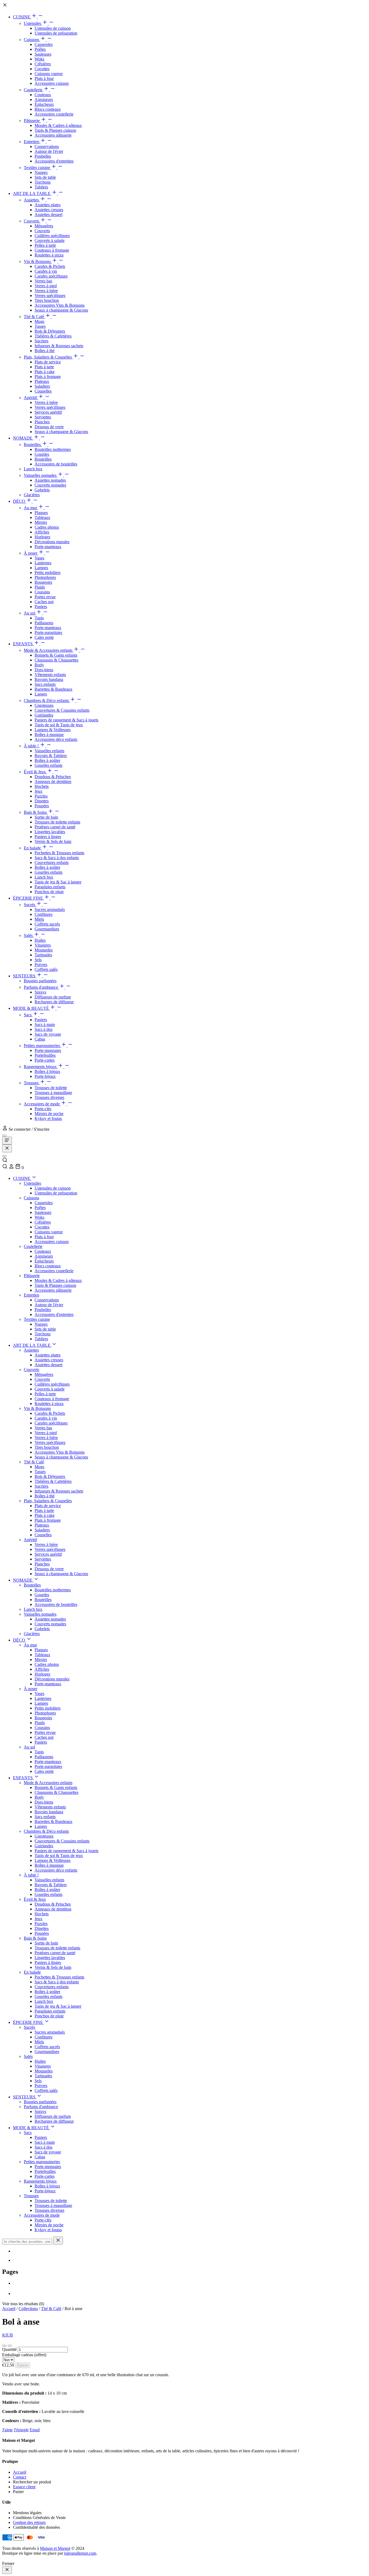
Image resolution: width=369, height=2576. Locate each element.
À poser (31, 553)
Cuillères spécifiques (52, 236)
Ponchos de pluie (49, 892)
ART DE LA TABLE (32, 193)
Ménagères (44, 226)
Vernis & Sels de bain (53, 841)
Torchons (43, 182)
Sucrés (30, 905)
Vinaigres (43, 945)
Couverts (32, 221)
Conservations (47, 146)
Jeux (38, 791)
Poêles (40, 49)
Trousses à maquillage (53, 1093)
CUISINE (22, 17)
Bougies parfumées (40, 981)
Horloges (42, 537)
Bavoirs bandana (49, 679)
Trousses (32, 1083)
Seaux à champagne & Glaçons (61, 310)
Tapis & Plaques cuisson (55, 130)
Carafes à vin (46, 271)
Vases (39, 558)
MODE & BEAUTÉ (31, 1008)
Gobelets (42, 490)
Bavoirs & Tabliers (51, 756)
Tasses (40, 326)
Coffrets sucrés (47, 924)
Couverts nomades (50, 485)
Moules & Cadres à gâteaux (58, 125)
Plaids (40, 587)
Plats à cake (45, 372)
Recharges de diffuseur (54, 1002)
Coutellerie (34, 90)
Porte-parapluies (48, 632)
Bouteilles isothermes (53, 449)
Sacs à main (45, 1024)
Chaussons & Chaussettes (56, 660)
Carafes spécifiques (51, 276)
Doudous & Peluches (53, 777)
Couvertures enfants (52, 862)
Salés (29, 935)
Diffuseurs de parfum (53, 997)
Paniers (41, 607)
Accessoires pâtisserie (53, 135)
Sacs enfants (45, 684)
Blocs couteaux (48, 109)
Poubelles (43, 156)
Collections (28, 2309)
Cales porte (44, 637)
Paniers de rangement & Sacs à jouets (66, 720)
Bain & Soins (36, 812)
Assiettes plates (48, 205)
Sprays (40, 992)
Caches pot (44, 602)
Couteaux (43, 95)
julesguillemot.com (80, 2553)
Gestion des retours (29, 2522)
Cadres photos (47, 527)
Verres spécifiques (50, 296)
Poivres (41, 965)
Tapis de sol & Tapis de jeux (59, 725)
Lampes (41, 568)
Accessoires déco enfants (56, 739)
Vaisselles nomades (41, 475)
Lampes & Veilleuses (53, 730)
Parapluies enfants (50, 887)
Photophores (45, 577)
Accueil (9, 2309)
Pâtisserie (32, 121)
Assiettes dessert (48, 215)
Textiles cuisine (37, 168)
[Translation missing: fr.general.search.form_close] (58, 2241)
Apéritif (31, 398)
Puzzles (41, 796)
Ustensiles (33, 23)
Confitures (43, 914)
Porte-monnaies (48, 1050)
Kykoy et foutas (48, 1118)
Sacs (28, 1015)
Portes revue (45, 597)
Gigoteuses (44, 705)
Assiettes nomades (50, 480)
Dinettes (42, 801)
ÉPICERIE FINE (28, 898)
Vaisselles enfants (49, 751)
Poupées (42, 806)
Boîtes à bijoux (47, 1071)
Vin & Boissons (38, 261)
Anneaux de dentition (53, 781)
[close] (7, 2570)
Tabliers (41, 187)
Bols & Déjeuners (50, 331)
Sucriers (41, 341)
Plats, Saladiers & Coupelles (48, 357)
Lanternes (43, 563)
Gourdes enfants (48, 765)
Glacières (32, 495)
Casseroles (44, 44)
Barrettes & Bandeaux (53, 689)
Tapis (39, 618)
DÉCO (20, 501)
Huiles (40, 940)
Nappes (41, 172)
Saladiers (42, 386)
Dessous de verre (49, 427)
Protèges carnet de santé (55, 827)
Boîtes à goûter (47, 760)
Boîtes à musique (49, 735)
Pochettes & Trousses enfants (59, 853)
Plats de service (48, 362)
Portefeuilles (45, 1055)
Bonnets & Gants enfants (56, 655)
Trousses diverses (49, 1097)
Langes (41, 694)
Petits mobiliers (48, 573)
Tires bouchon (47, 300)
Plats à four (44, 78)
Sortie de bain (46, 817)
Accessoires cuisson (52, 83)
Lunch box (33, 469)
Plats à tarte (44, 367)
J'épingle (21, 2430)
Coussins (42, 592)
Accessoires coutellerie (54, 114)
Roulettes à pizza (49, 255)
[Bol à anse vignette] (4, 2346)
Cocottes (42, 69)
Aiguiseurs (44, 99)
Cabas (40, 1039)
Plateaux (42, 381)
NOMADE (23, 438)
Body (39, 665)
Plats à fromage (48, 377)
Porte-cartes (45, 1060)
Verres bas (43, 281)
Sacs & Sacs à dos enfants (57, 858)
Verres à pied (46, 286)
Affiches (42, 532)
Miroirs (41, 522)
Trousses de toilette (51, 1088)
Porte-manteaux (48, 547)
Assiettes (32, 200)
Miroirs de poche (49, 1114)
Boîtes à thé (45, 351)
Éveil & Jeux (35, 772)
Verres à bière (46, 291)
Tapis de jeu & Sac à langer (58, 882)
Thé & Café (34, 317)
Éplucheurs (44, 104)
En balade (33, 848)
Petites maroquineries (42, 1046)
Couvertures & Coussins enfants (62, 710)
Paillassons (44, 623)
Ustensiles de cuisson (53, 28)
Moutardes (44, 950)
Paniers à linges (48, 837)
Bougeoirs (43, 582)
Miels (39, 919)
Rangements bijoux (41, 1067)
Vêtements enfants (50, 675)
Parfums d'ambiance (41, 987)
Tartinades (43, 955)
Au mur (31, 508)
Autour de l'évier (49, 151)
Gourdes (42, 454)
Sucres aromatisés (50, 909)
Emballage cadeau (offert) (24, 2355)
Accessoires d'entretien (54, 161)
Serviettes (43, 417)
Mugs (39, 321)
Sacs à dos (43, 1029)
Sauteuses (43, 54)
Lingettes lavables (50, 832)
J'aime (7, 2430)
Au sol (30, 613)
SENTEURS (25, 976)
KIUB (8, 2335)
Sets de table (45, 177)
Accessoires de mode (42, 1104)
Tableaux (42, 517)
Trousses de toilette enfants (57, 822)
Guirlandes (44, 715)
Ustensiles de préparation (56, 33)
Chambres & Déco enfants (47, 700)
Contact (20, 2477)
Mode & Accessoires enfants (49, 650)
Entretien (32, 142)
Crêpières (43, 64)
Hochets (42, 786)
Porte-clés (43, 1109)
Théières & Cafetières (53, 336)
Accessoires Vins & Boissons (60, 305)
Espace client (24, 2487)
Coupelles (43, 391)
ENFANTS (23, 644)
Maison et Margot (55, 2548)
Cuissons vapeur (49, 74)
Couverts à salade (50, 240)
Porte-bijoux (45, 1076)
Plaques (41, 513)
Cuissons (32, 40)
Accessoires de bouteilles (56, 464)
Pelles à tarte (45, 245)
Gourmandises (47, 929)
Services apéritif (48, 412)
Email (35, 2430)
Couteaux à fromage (52, 250)
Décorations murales (52, 542)
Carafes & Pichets (50, 266)
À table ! (32, 746)
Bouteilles (33, 445)
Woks (39, 59)
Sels (38, 960)
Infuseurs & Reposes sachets (59, 346)
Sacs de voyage (48, 1034)
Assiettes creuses (49, 210)
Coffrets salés (46, 969)
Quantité (9, 2349)
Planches (42, 422)
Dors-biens (44, 670)
